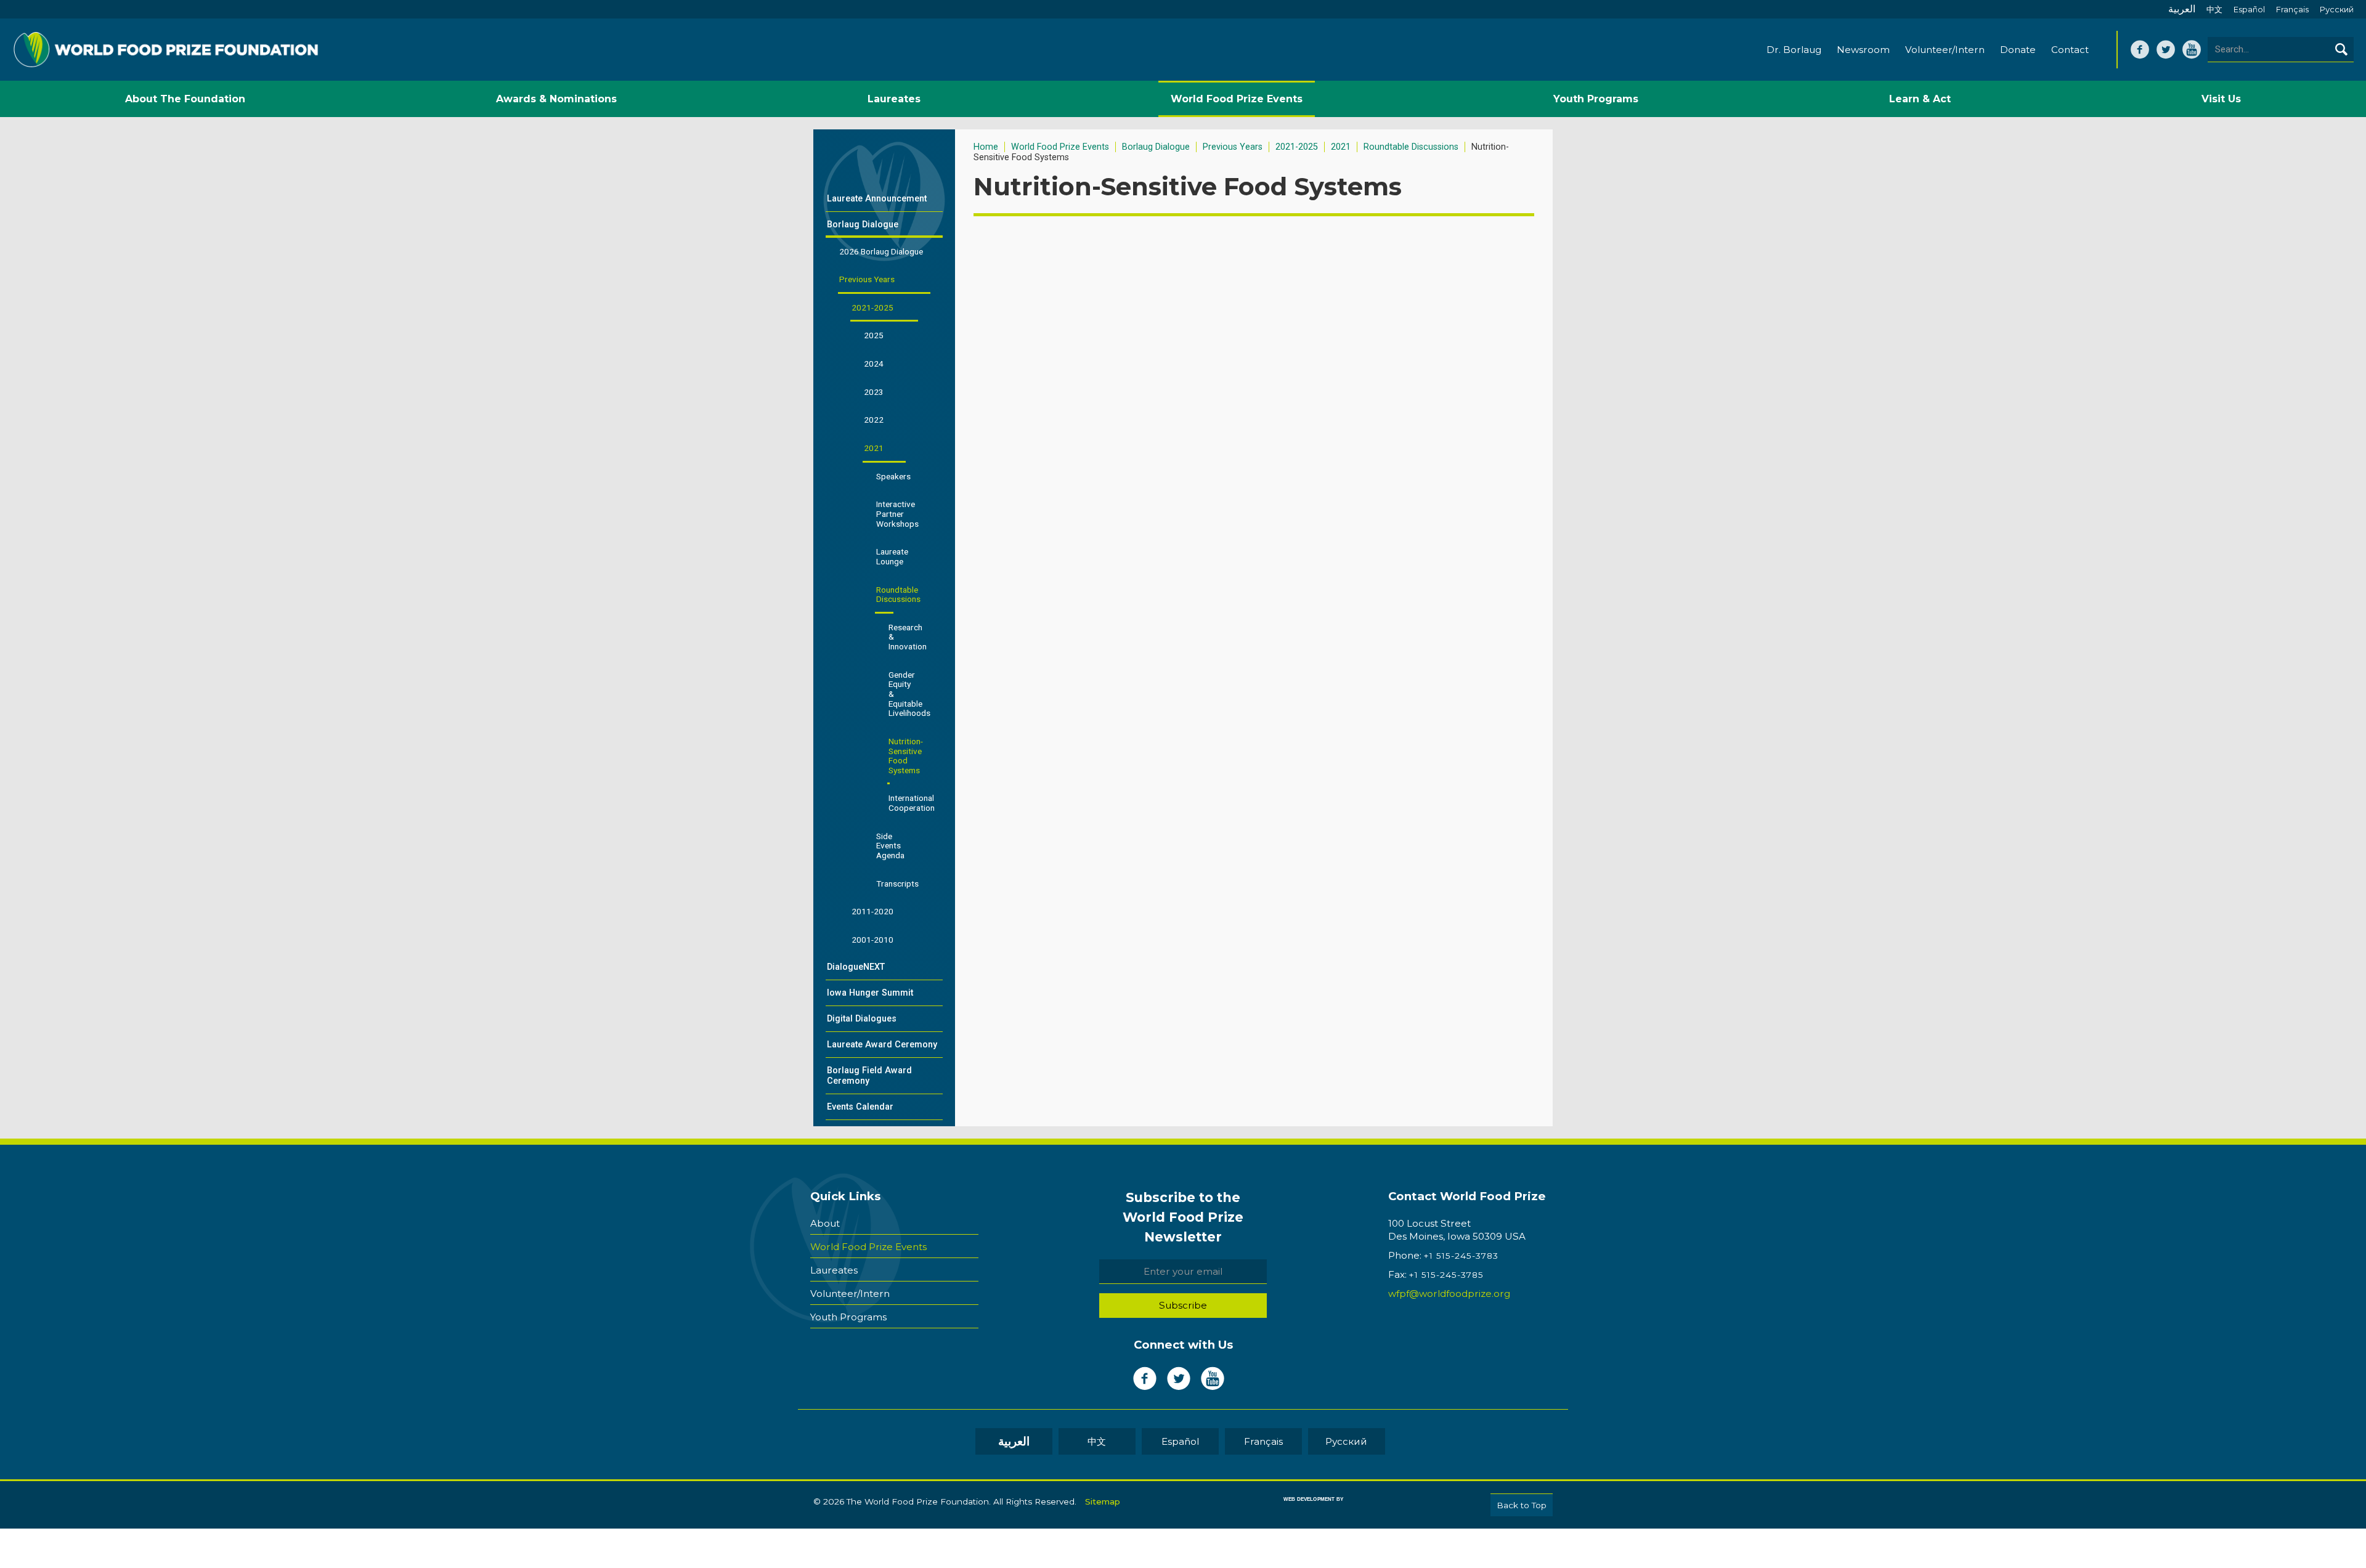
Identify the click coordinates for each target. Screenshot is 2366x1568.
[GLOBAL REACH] (1304, 1508)
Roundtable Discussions (1411, 147)
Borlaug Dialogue (1156, 147)
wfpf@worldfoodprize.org (1449, 1294)
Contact (2070, 50)
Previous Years (1233, 147)
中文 (2214, 10)
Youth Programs (848, 1317)
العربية (2182, 9)
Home (986, 147)
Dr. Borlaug (1794, 50)
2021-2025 (1297, 147)
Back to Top (1522, 1505)
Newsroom (1863, 50)
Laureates (834, 1270)
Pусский (2337, 10)
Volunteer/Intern (1945, 50)
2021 (1341, 147)
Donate (2018, 50)
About (825, 1223)
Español (2249, 10)
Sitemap (1103, 1501)
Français (2292, 10)
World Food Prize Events (1060, 147)
